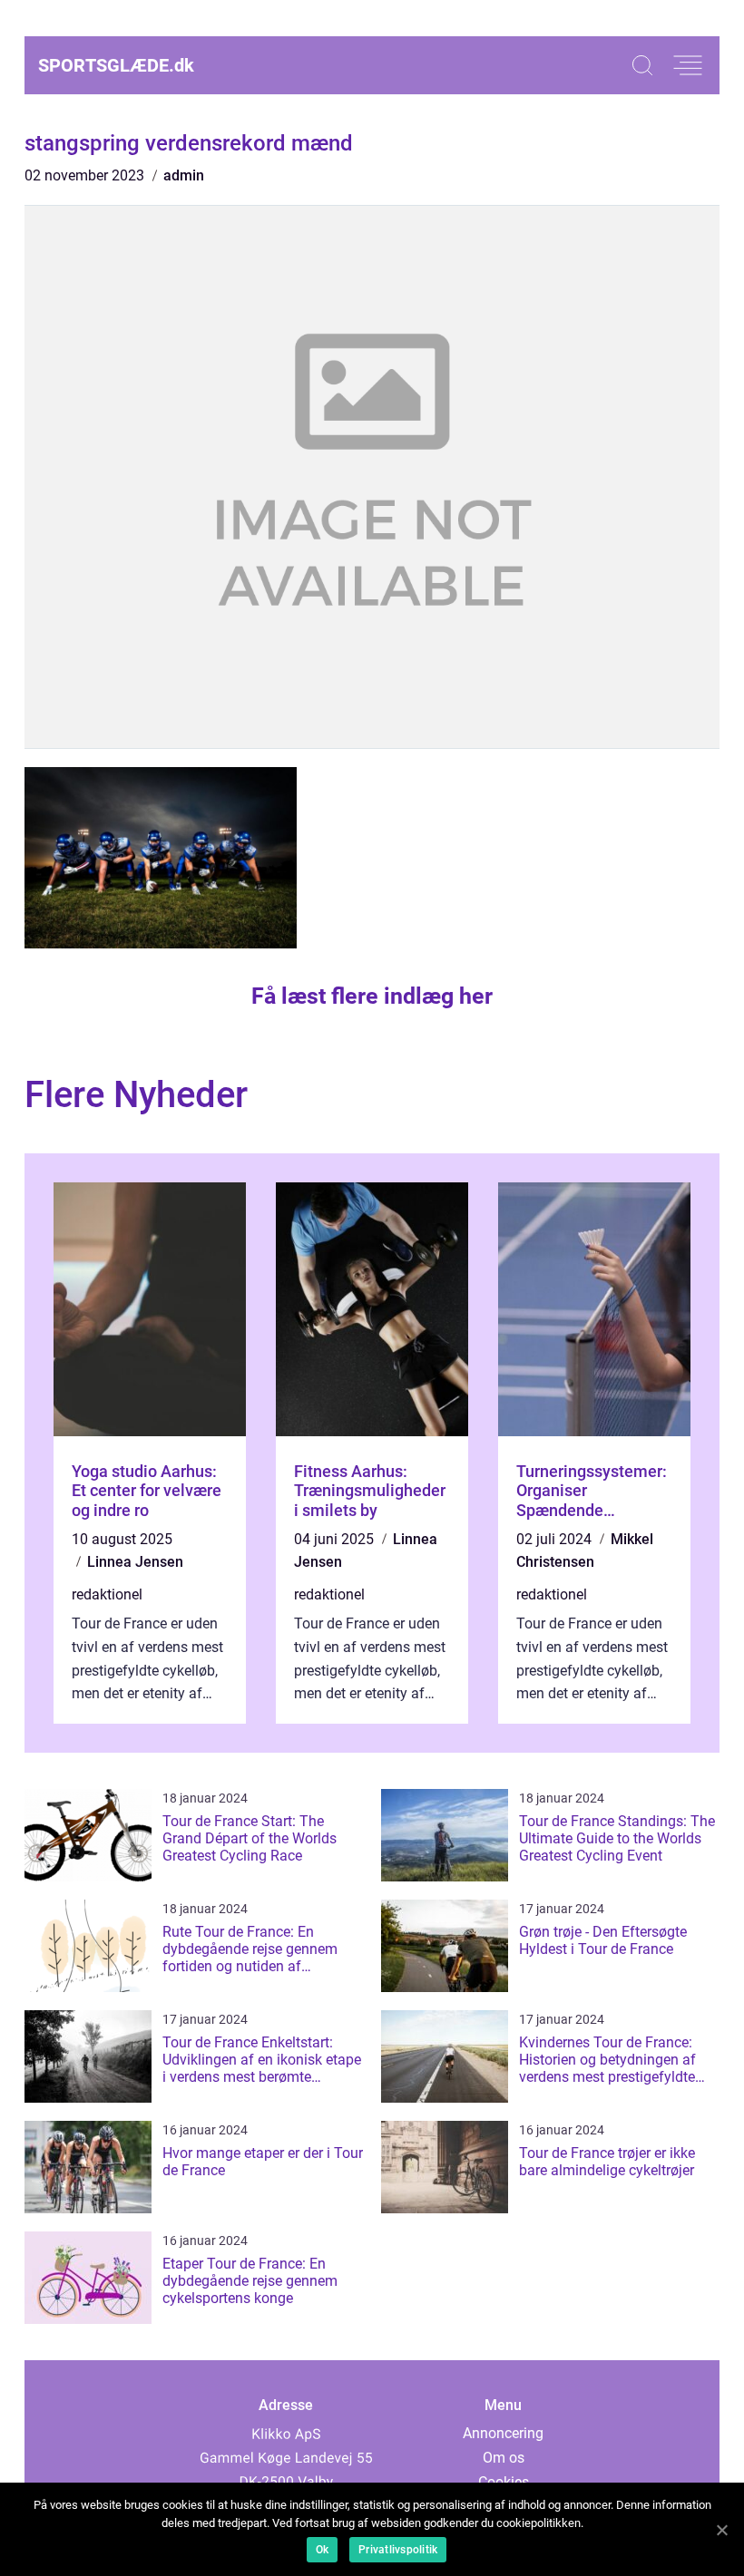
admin (184, 175)
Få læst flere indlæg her (372, 996)
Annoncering (503, 2433)
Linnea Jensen (135, 1562)
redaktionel (107, 1594)
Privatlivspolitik (398, 2550)
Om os (504, 2458)
